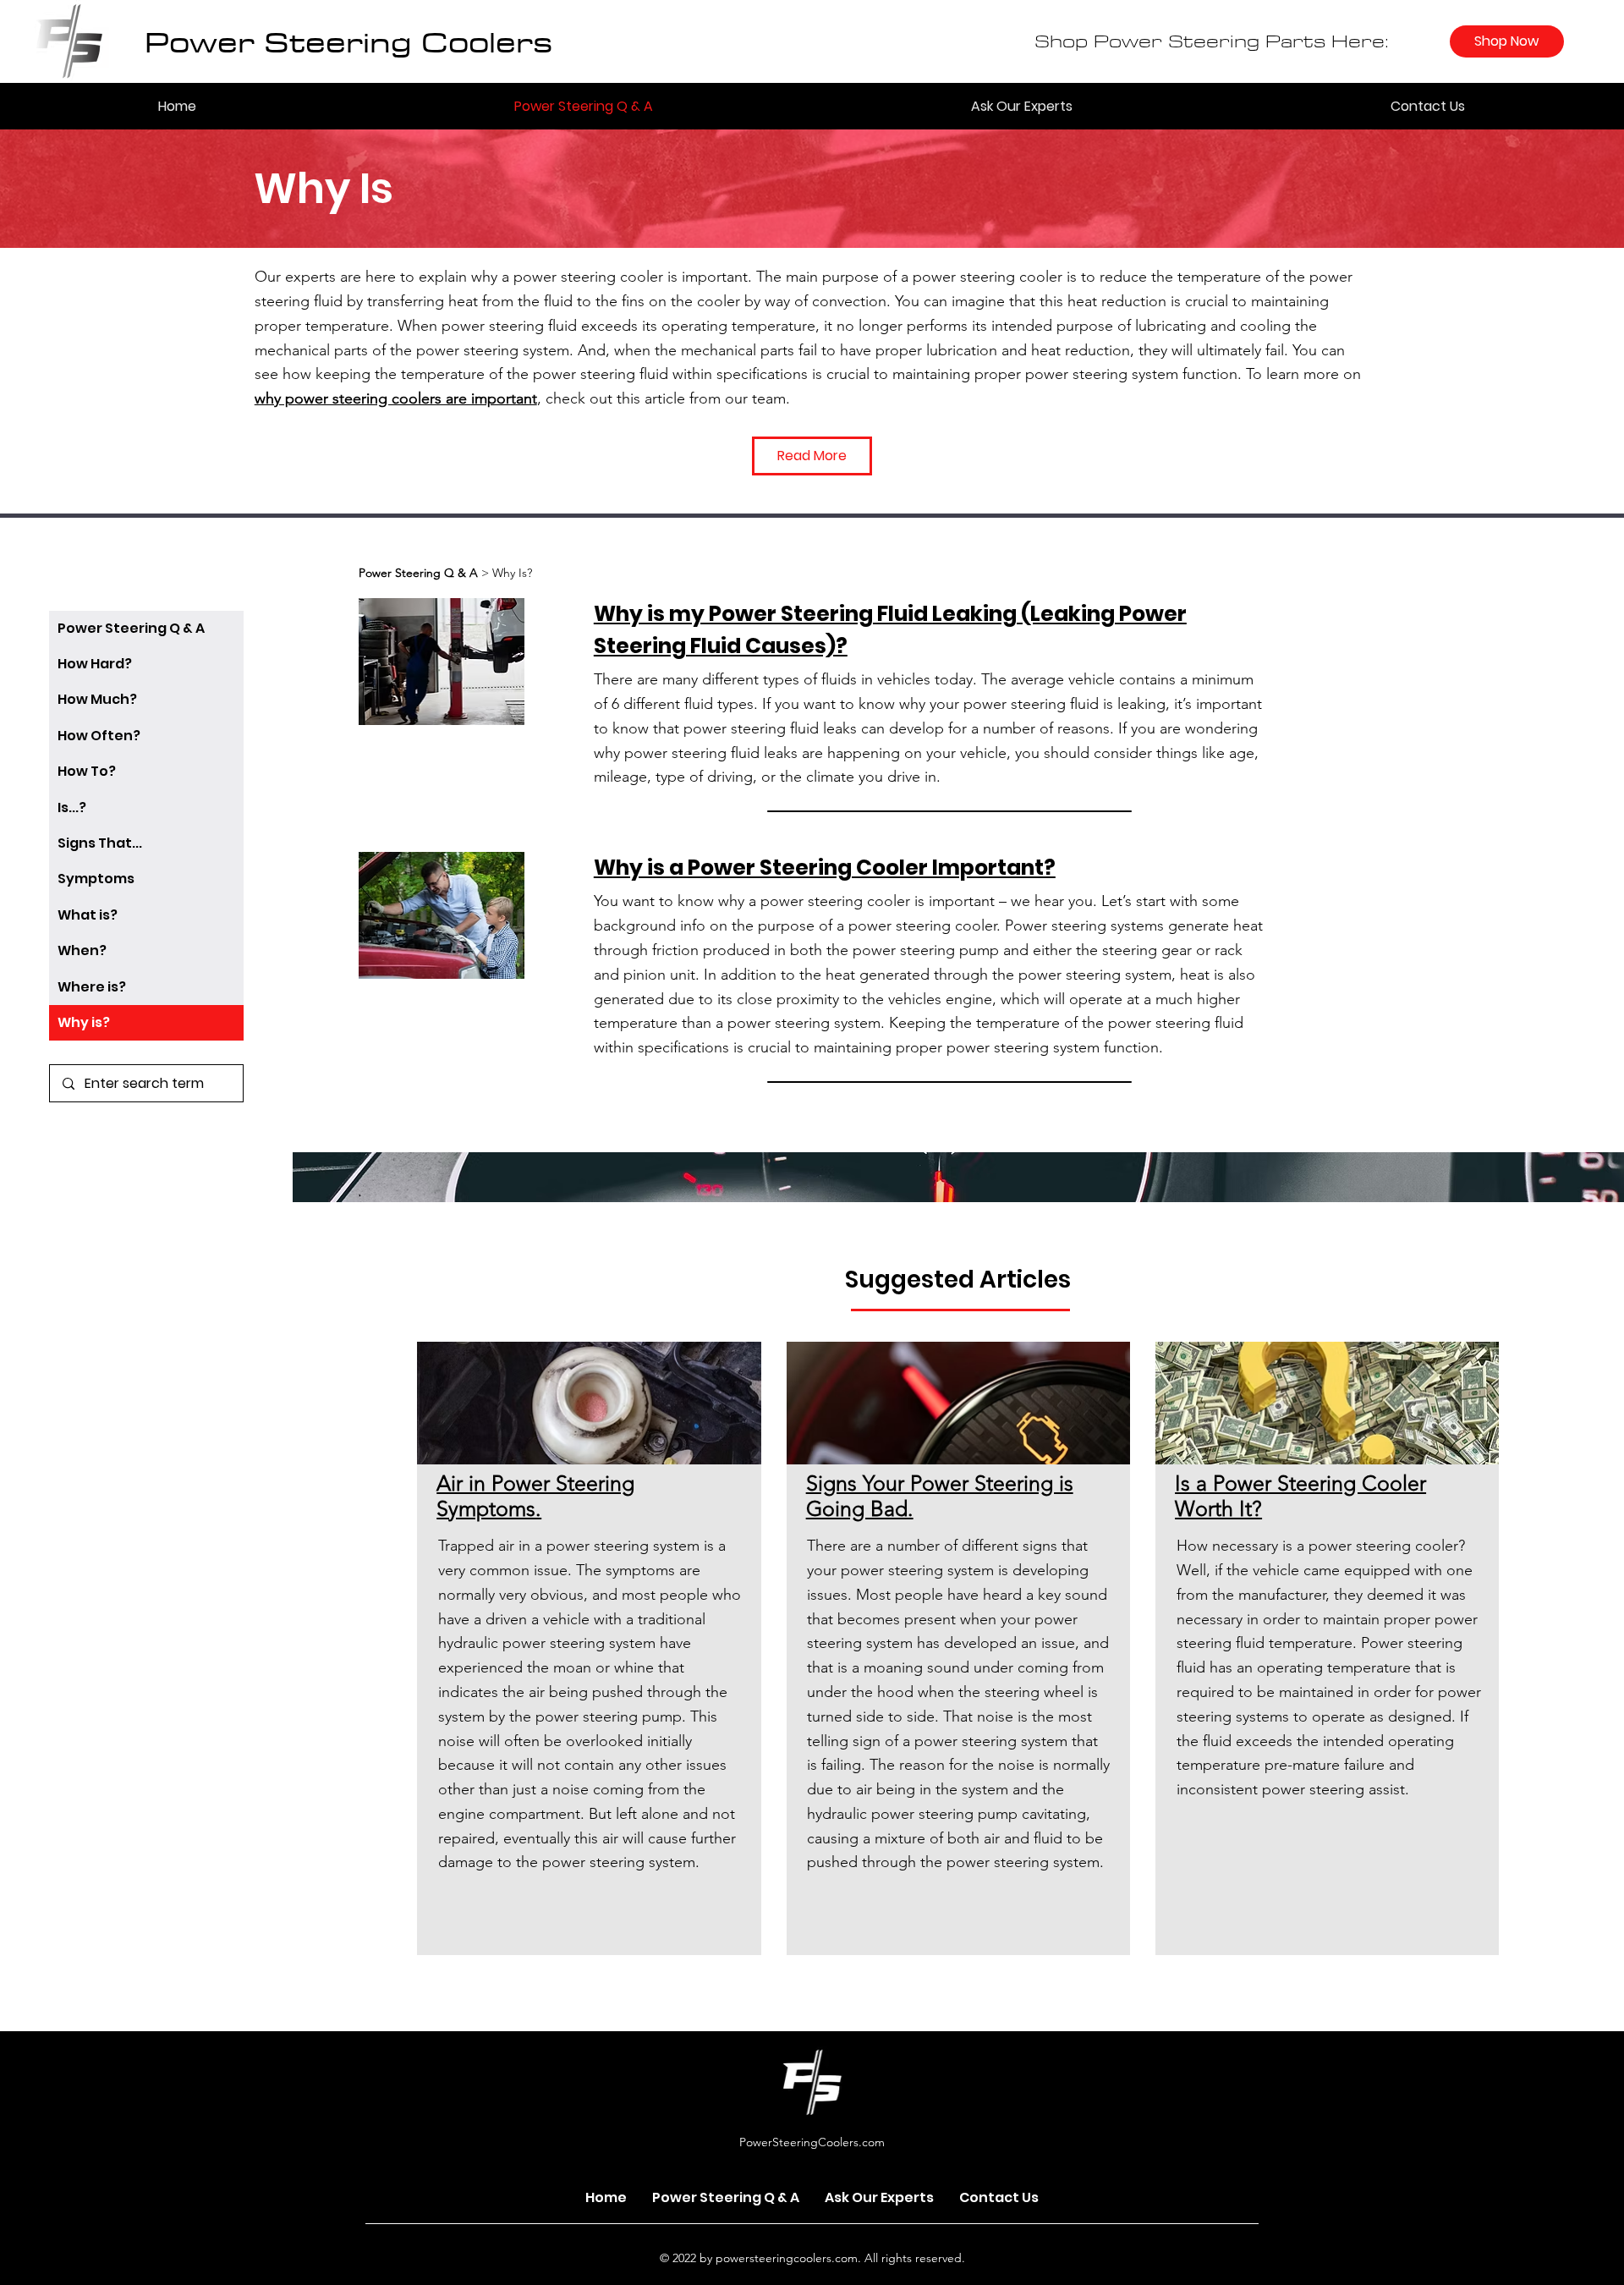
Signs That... (100, 843)
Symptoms (96, 879)
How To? (87, 771)
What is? (88, 915)
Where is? (92, 987)
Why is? (84, 1022)
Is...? (72, 807)
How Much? (97, 699)
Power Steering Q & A (131, 628)
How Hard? (95, 664)
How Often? (99, 736)
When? (82, 950)
